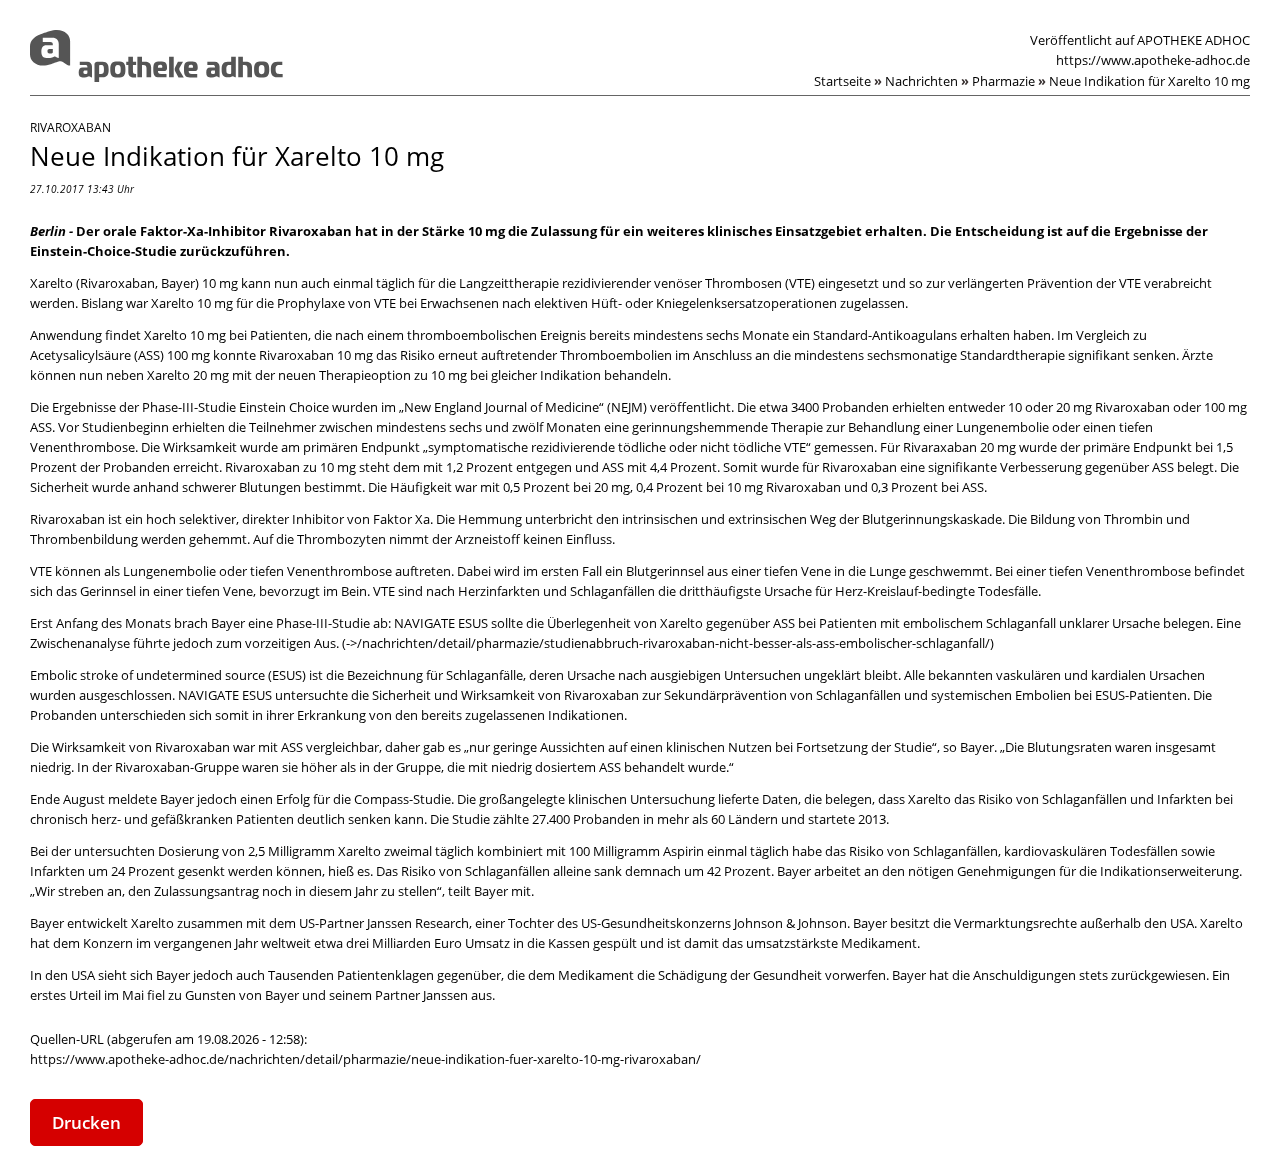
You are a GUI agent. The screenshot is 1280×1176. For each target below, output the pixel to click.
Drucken (86, 1122)
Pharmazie (1009, 81)
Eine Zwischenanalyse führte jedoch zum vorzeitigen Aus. (635, 633)
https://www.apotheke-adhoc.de (1153, 60)
